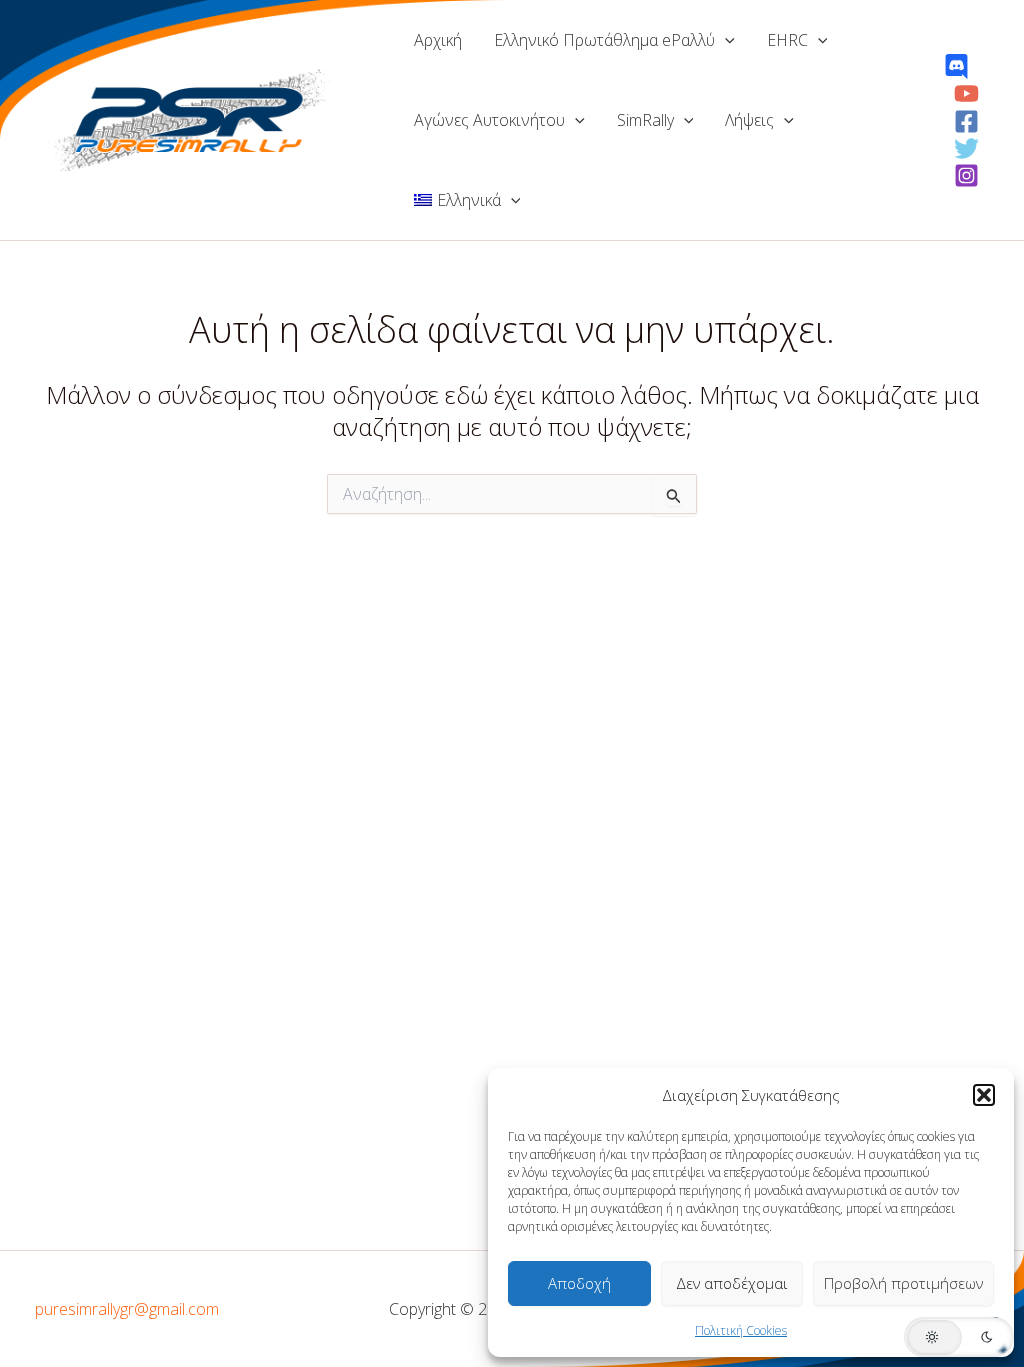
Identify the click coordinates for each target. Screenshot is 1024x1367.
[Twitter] (966, 148)
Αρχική (438, 40)
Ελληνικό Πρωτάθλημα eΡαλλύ (604, 40)
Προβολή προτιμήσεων (903, 1283)
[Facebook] (966, 121)
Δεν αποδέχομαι (732, 1283)
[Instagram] (966, 175)
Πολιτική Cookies (741, 1330)
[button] (984, 1095)
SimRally (645, 120)
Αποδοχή (579, 1283)
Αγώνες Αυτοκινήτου (489, 120)
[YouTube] (966, 93)
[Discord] (956, 66)
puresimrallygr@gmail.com (127, 1309)
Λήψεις (749, 120)
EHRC (787, 40)
